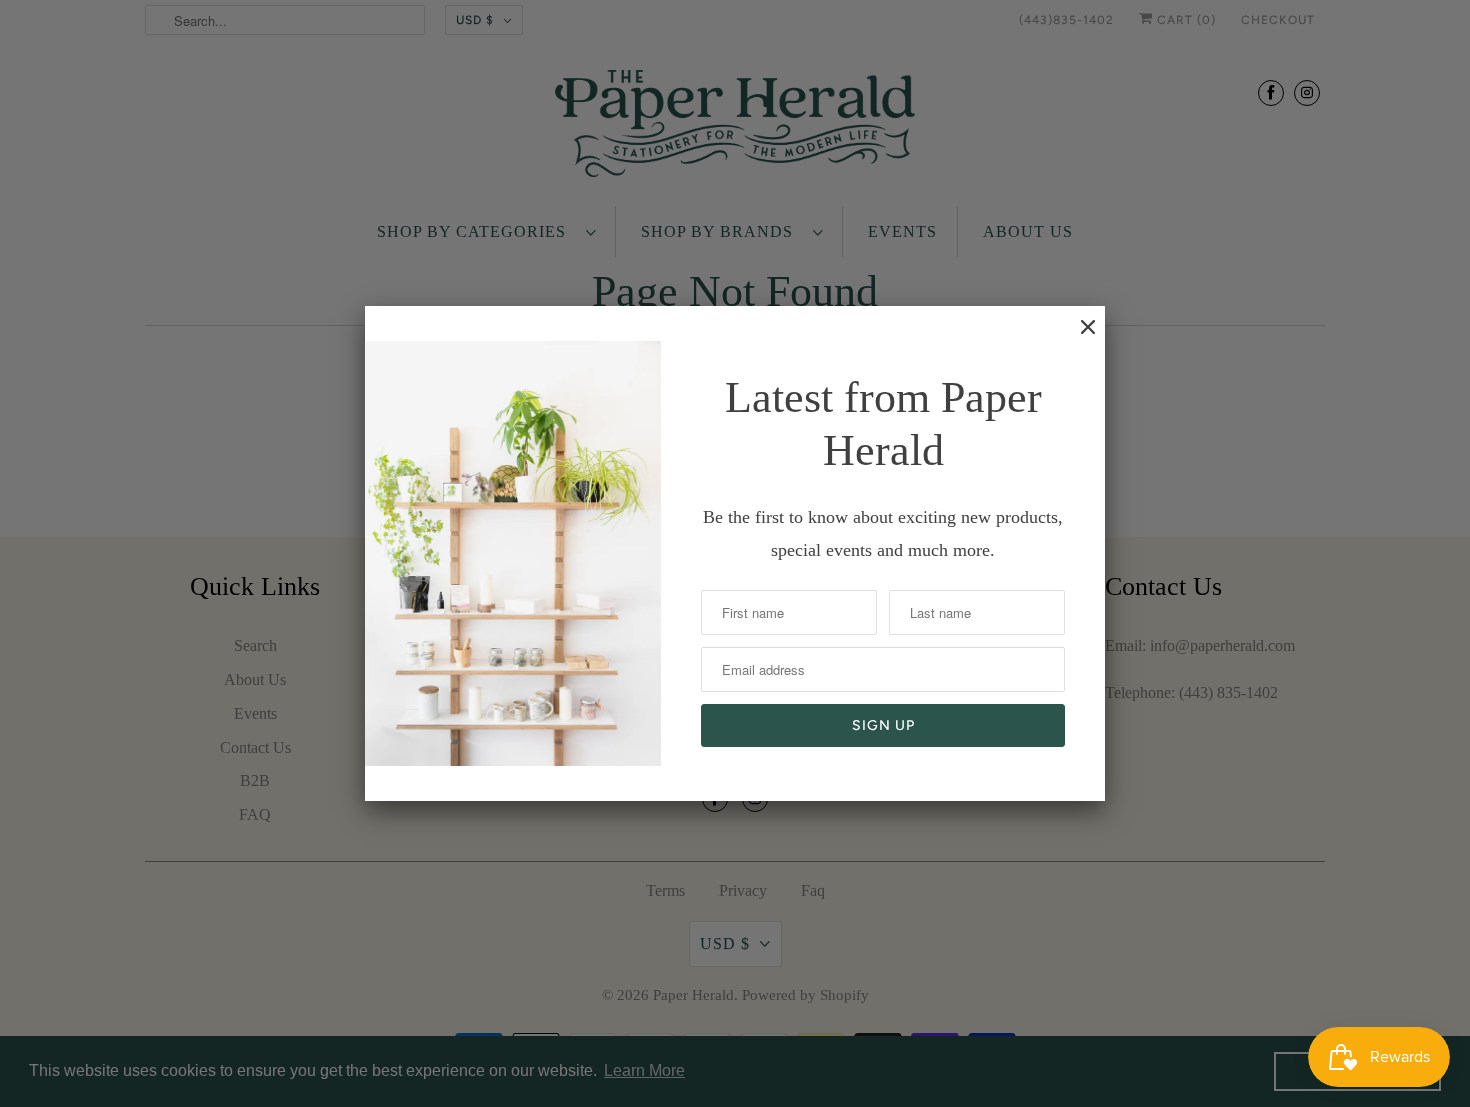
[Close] (1078, 337)
